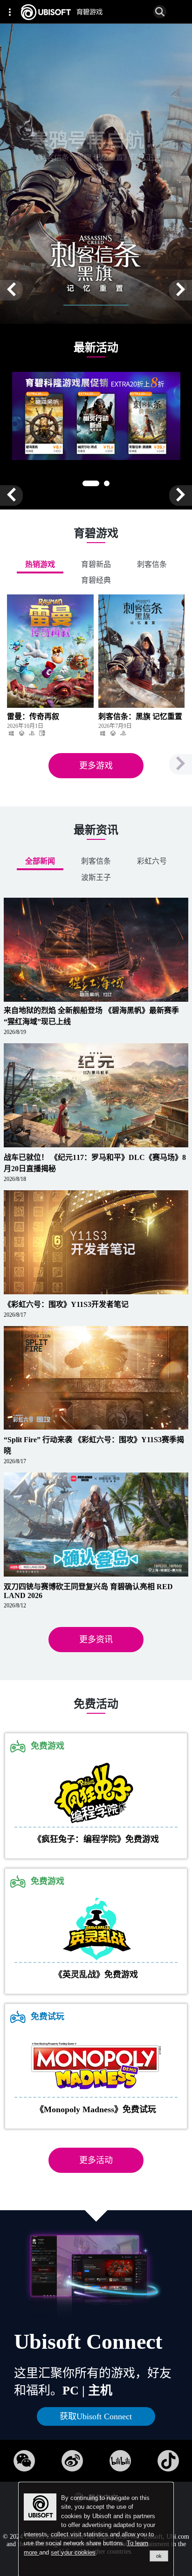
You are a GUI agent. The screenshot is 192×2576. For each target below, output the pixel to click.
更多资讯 (96, 1640)
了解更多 (53, 188)
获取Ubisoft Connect (96, 2416)
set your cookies (73, 2552)
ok (159, 2556)
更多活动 (96, 2160)
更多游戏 (96, 766)
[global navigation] (12, 12)
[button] (11, 290)
